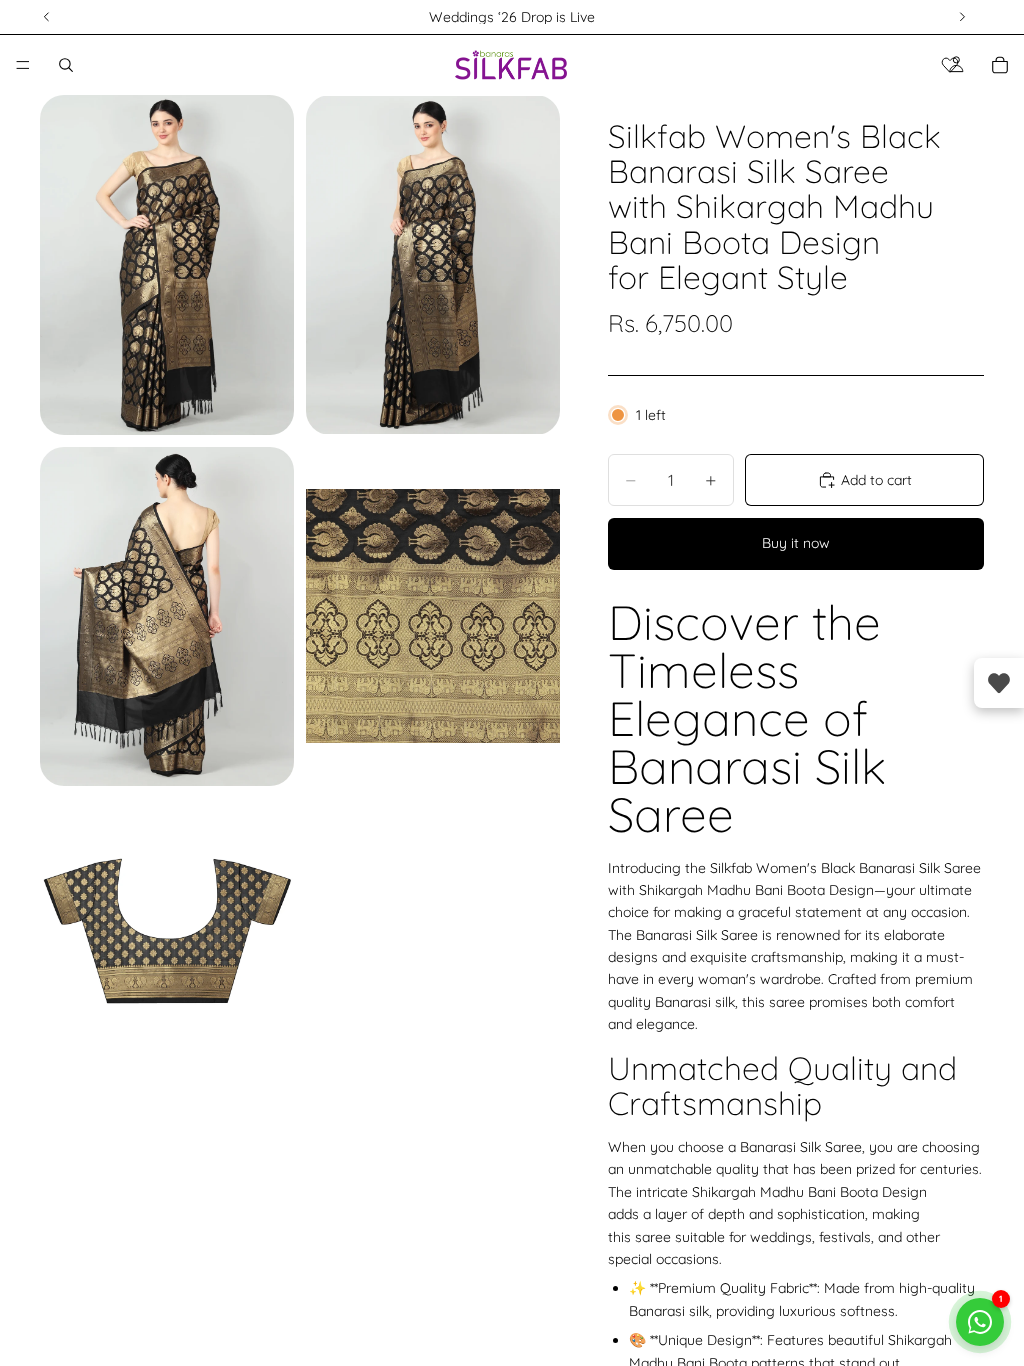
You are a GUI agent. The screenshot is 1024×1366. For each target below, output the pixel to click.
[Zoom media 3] (167, 616)
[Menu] (23, 65)
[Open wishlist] (999, 683)
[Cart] (1000, 65)
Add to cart (876, 480)
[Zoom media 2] (433, 265)
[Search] (66, 65)
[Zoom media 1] (167, 265)
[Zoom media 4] (433, 616)
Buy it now (796, 543)
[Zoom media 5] (167, 925)
